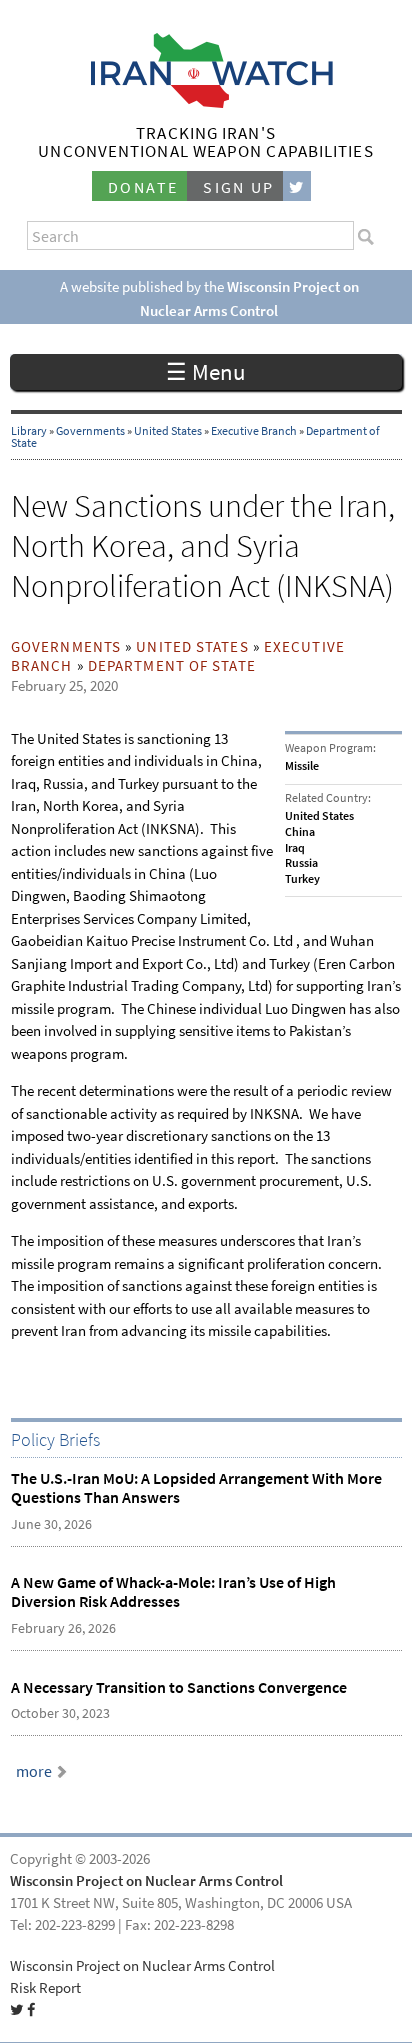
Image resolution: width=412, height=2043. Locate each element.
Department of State (172, 666)
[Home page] (206, 102)
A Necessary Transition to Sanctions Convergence (179, 1687)
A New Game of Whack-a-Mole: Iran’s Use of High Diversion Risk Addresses (173, 1592)
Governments (90, 431)
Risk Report (45, 1988)
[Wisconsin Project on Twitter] (297, 186)
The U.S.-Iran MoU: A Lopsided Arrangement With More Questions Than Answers (196, 1488)
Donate (143, 187)
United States (168, 431)
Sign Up (239, 187)
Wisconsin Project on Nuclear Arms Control (146, 1881)
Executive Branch (254, 431)
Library (29, 431)
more (34, 1771)
